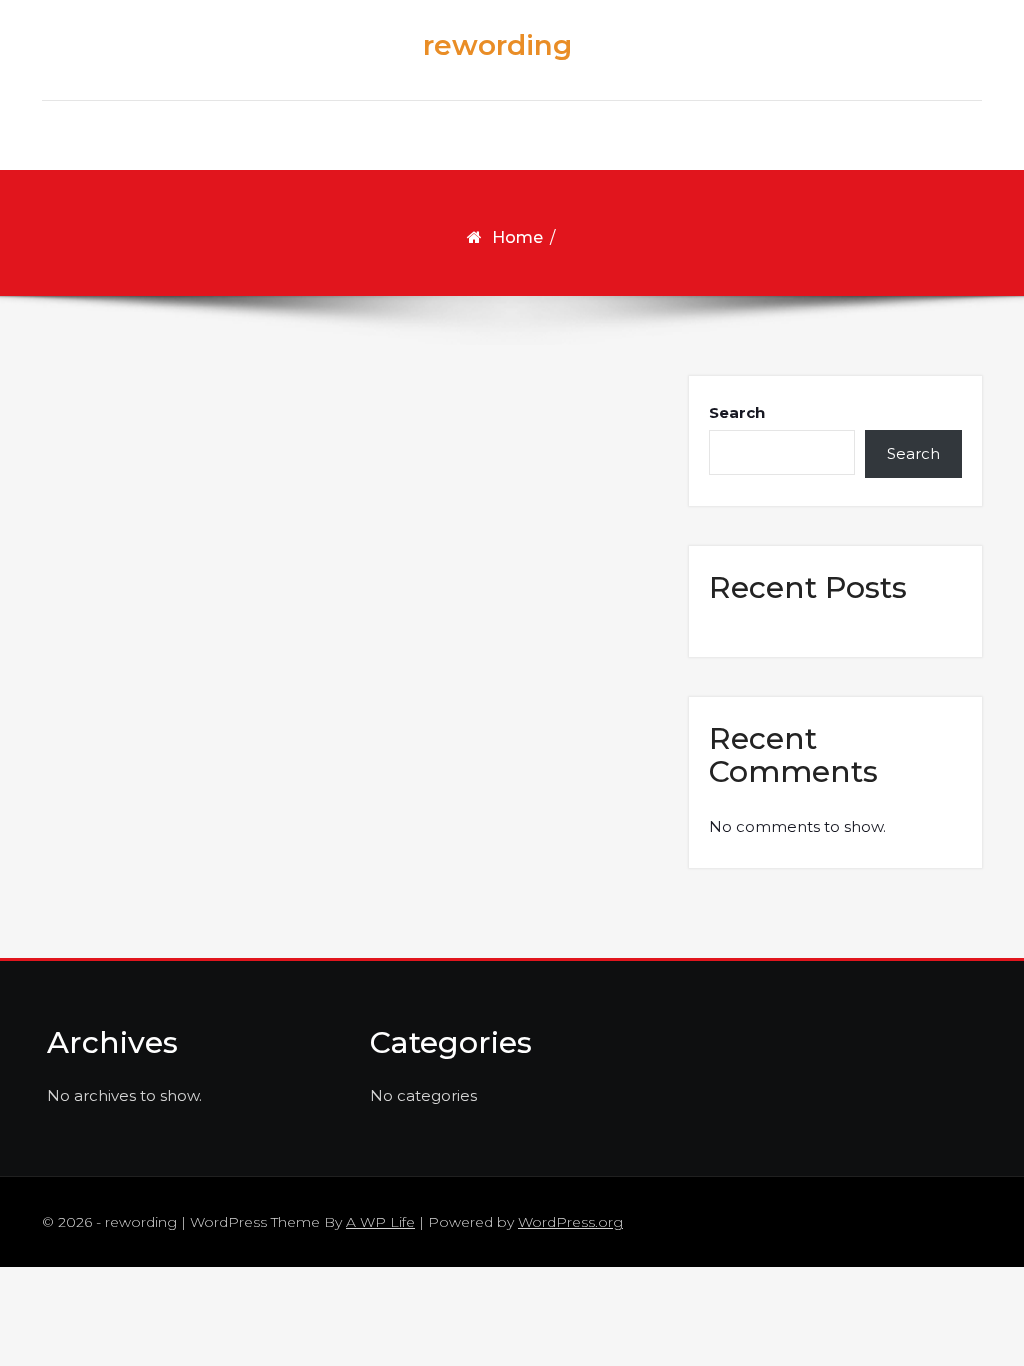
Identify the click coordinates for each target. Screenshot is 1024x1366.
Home (517, 237)
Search (737, 412)
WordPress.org (570, 1222)
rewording (497, 45)
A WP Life (380, 1222)
